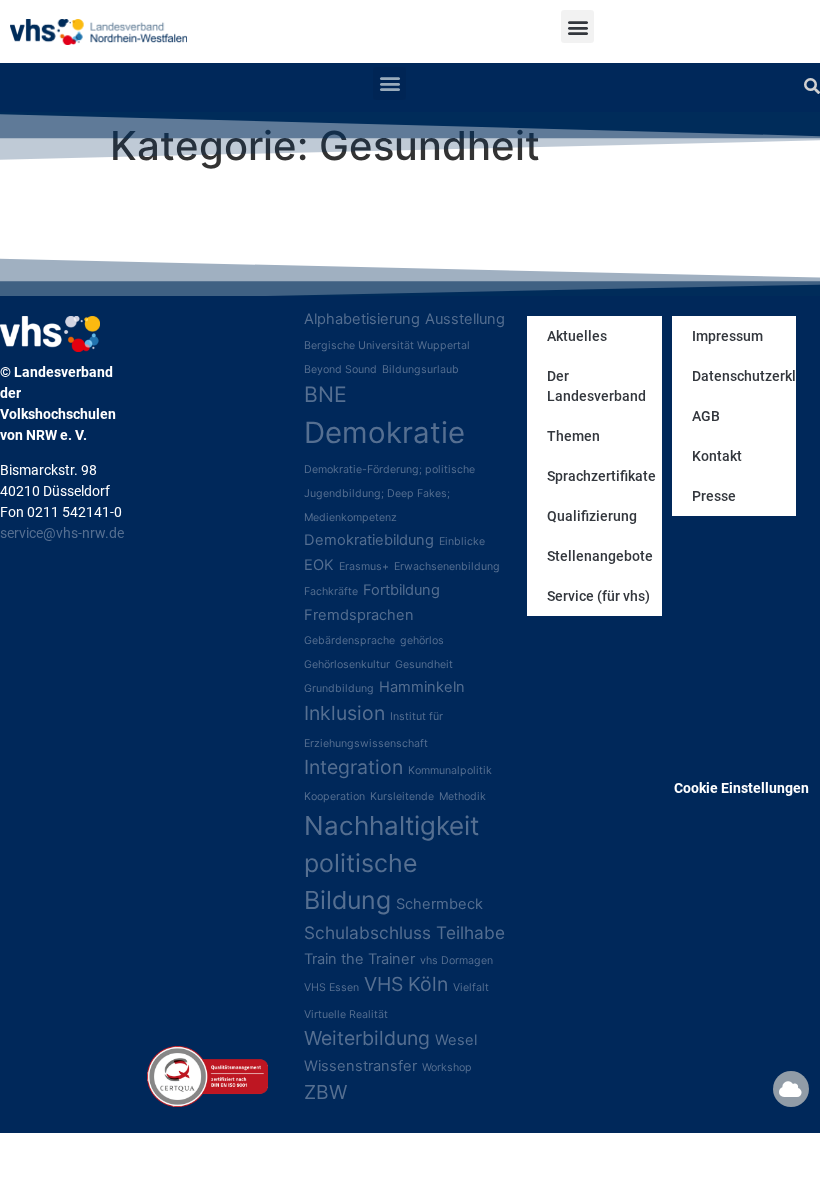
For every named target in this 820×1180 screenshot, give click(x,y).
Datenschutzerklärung (743, 376)
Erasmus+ (364, 566)
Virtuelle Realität (346, 1014)
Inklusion (344, 713)
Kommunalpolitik (450, 770)
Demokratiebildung (369, 540)
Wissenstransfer (360, 1066)
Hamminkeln (422, 687)
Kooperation (334, 796)
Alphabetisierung (362, 319)
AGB (706, 416)
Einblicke (462, 541)
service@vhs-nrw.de (62, 533)
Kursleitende (402, 796)
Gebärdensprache (349, 640)
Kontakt (717, 456)
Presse (714, 496)
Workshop (447, 1067)
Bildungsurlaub (420, 369)
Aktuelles (577, 336)
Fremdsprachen (359, 615)
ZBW (325, 1092)
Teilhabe (470, 932)
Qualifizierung (592, 516)
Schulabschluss (367, 932)
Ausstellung (465, 319)
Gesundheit (424, 664)
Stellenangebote (600, 556)
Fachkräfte (331, 591)
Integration (353, 767)
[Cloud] (791, 1089)
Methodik (462, 796)
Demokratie (384, 432)
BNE (325, 394)
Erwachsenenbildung (447, 566)
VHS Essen (331, 987)
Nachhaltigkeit (391, 825)
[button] (577, 26)
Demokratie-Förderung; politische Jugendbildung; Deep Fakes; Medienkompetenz (389, 493)
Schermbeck (439, 904)
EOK (319, 565)
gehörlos (422, 640)
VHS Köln (406, 984)
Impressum (727, 336)
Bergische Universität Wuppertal (387, 345)
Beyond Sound (340, 369)
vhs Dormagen (456, 960)
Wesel (456, 1040)
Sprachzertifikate (601, 476)
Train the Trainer (359, 959)
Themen (573, 436)
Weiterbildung (367, 1038)
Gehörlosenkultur (347, 664)
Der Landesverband (596, 386)
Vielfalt (471, 987)
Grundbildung (339, 688)
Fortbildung (401, 590)
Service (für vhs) (598, 596)
